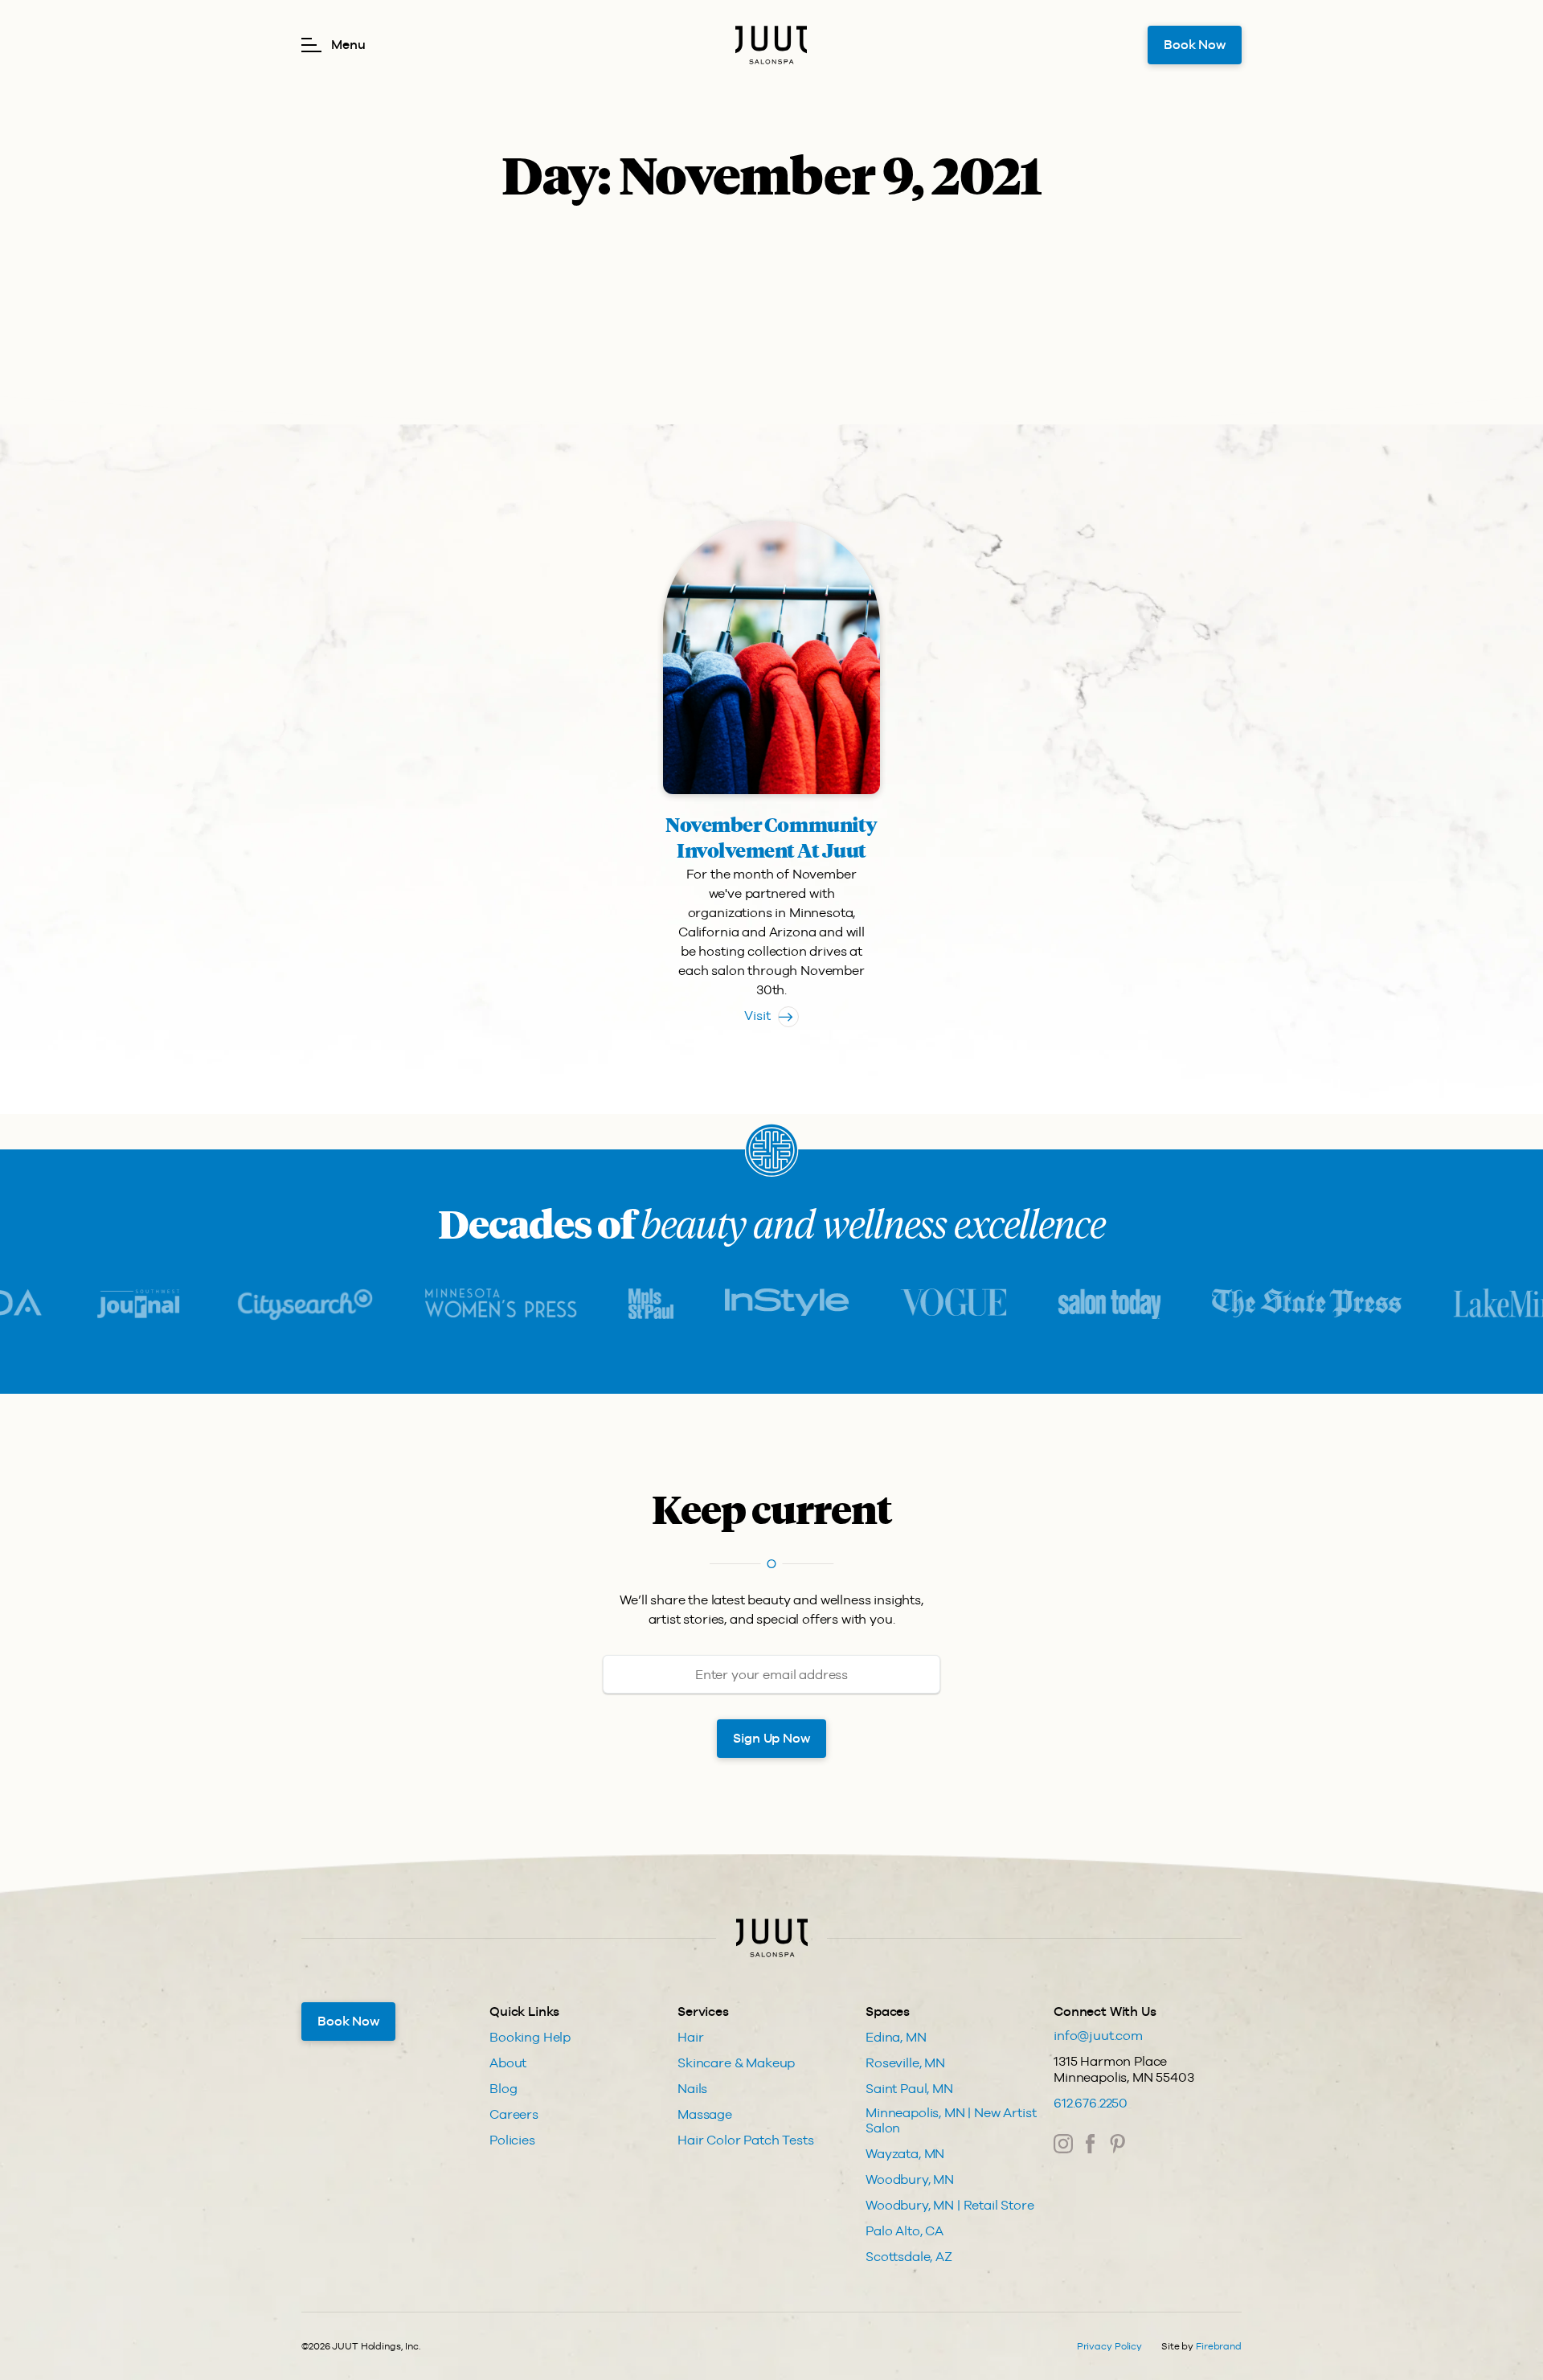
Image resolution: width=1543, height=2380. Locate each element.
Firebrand (1219, 2346)
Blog (503, 2089)
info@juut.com (1098, 2036)
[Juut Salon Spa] (771, 45)
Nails (692, 2089)
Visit (757, 1016)
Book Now (1195, 45)
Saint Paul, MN (909, 2089)
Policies (512, 2140)
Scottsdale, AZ (909, 2257)
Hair (690, 2037)
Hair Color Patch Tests (745, 2140)
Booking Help (530, 2037)
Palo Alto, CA (905, 2231)
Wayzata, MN (905, 2154)
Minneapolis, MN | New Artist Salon (951, 2120)
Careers (514, 2114)
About (508, 2063)
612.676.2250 (1091, 2103)
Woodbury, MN (910, 2179)
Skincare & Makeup (736, 2063)
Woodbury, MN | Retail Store (950, 2205)
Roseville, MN (905, 2063)
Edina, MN (896, 2037)
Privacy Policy (1109, 2346)
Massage (705, 2114)
